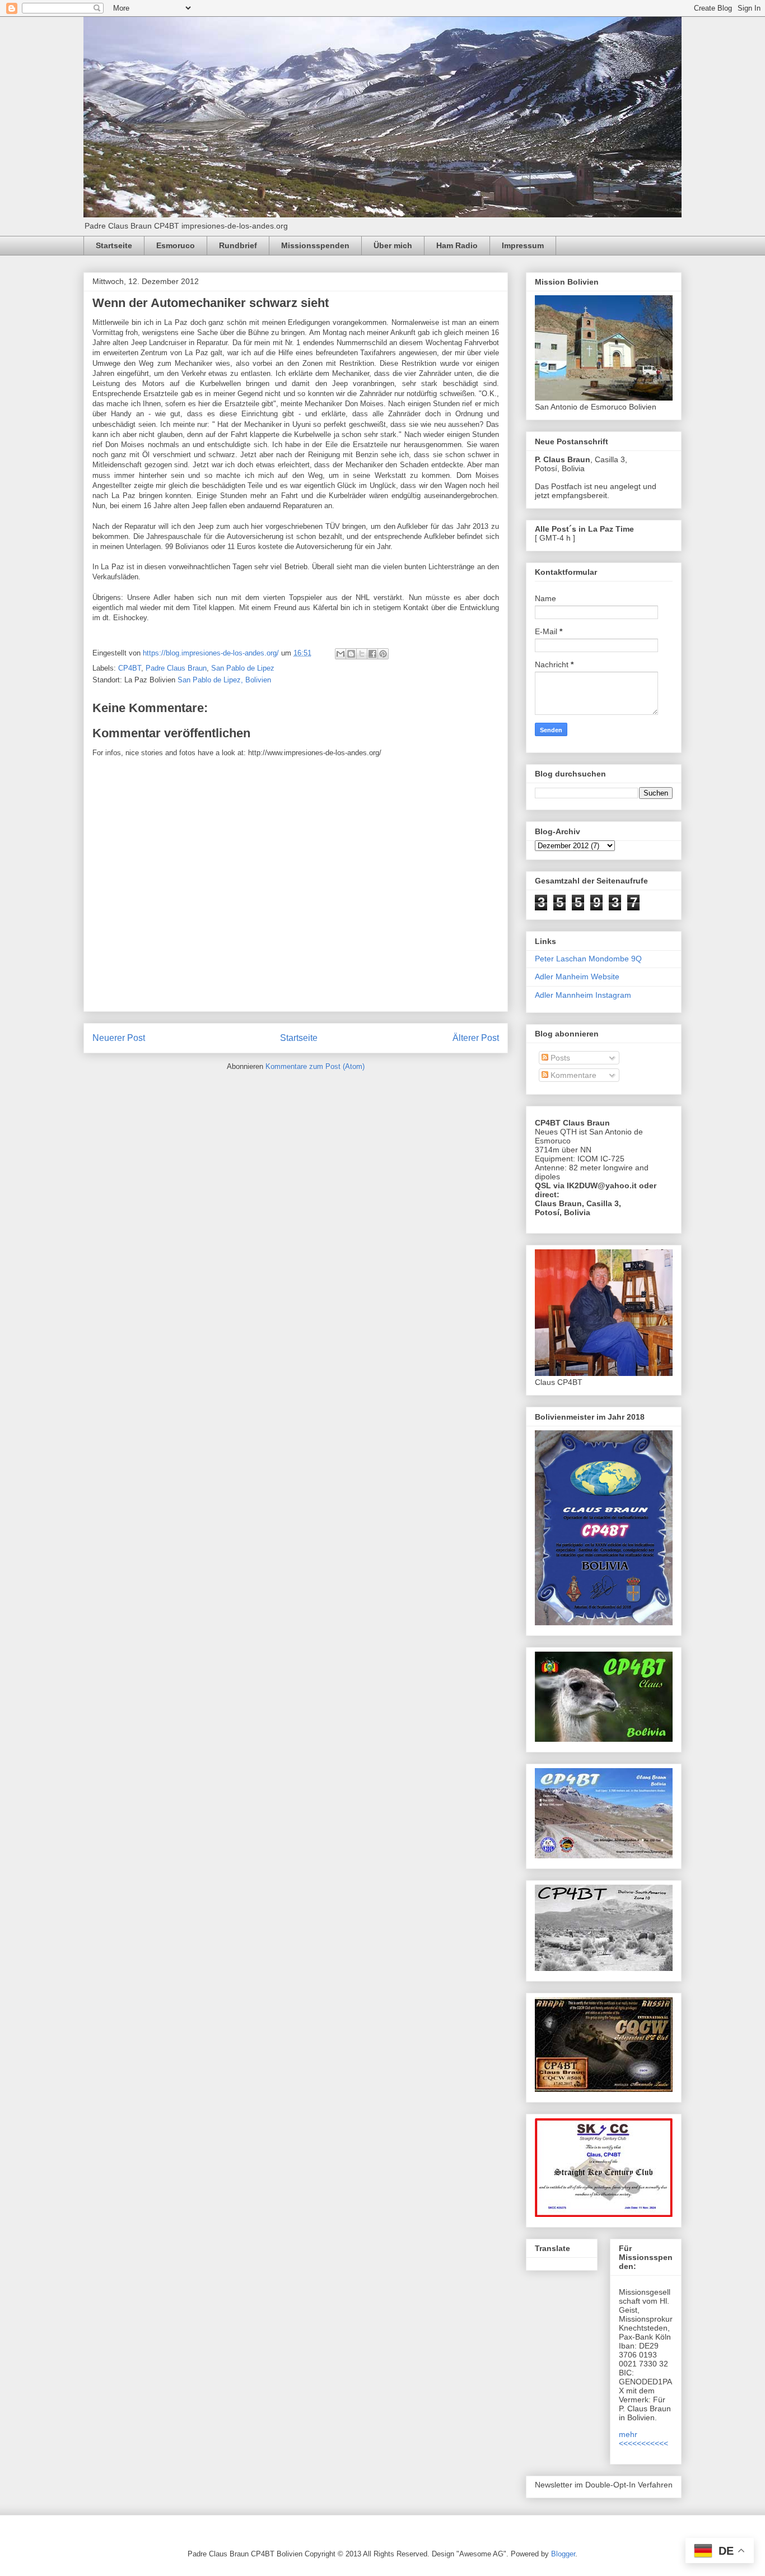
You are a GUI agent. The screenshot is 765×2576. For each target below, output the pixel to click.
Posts (559, 1058)
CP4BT (130, 668)
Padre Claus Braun (176, 668)
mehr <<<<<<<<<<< (643, 2439)
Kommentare (572, 1075)
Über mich (393, 245)
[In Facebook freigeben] (372, 654)
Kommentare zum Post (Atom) (315, 1066)
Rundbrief (238, 245)
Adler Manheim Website (577, 977)
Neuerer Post (119, 1038)
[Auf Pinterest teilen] (383, 654)
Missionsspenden (315, 245)
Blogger (563, 2554)
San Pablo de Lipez (243, 668)
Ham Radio (457, 245)
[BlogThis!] (351, 654)
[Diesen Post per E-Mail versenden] (340, 654)
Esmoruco (176, 245)
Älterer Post (476, 1038)
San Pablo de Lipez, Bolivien (224, 680)
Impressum (523, 245)
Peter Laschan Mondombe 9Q (588, 959)
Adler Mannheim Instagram (583, 995)
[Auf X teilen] (362, 654)
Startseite (114, 245)
